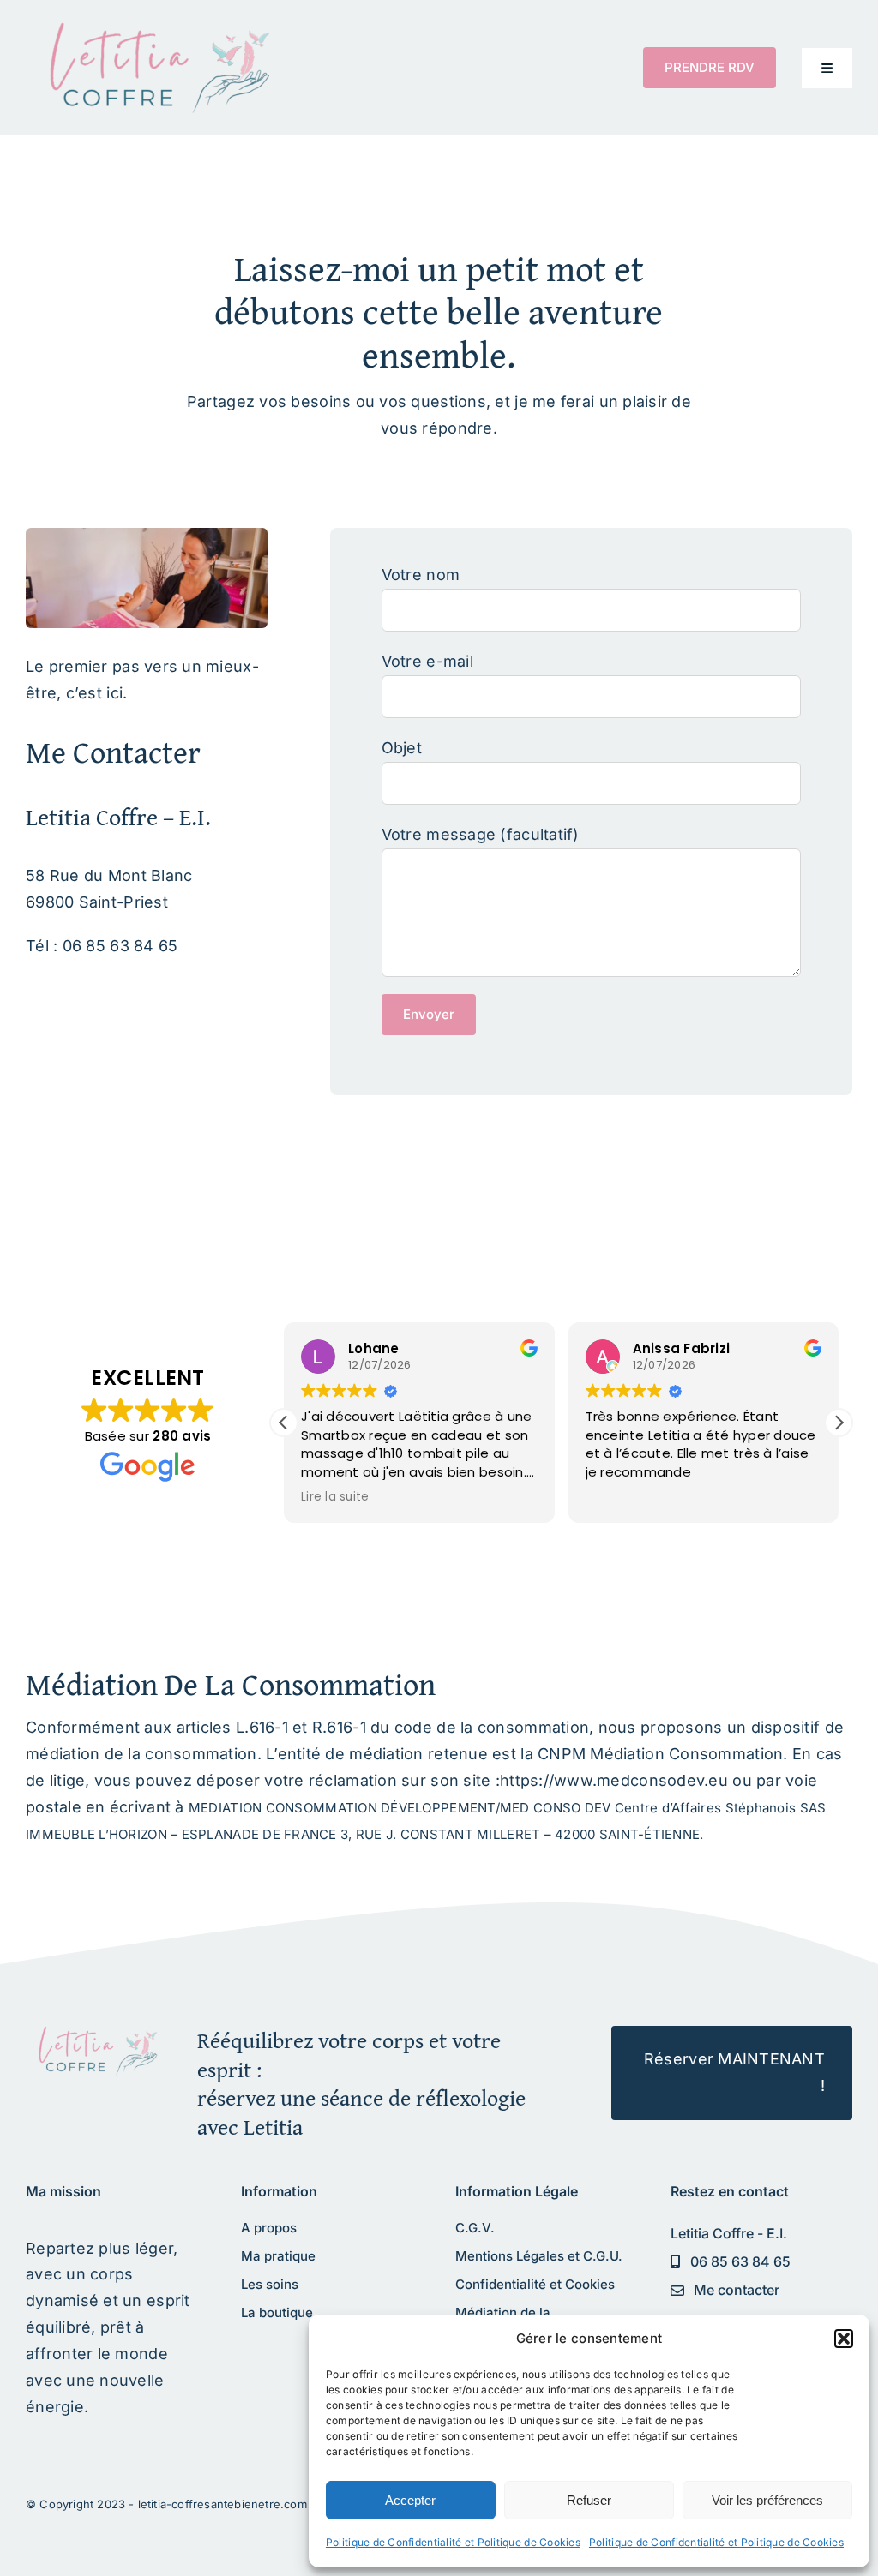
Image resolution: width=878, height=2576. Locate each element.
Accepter (410, 2500)
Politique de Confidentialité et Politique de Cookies (453, 2542)
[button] (844, 2339)
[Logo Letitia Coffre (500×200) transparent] (154, 29)
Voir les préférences (767, 2500)
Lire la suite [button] (335, 1497)
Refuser (589, 2500)
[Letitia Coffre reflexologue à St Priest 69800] (95, 2033)
